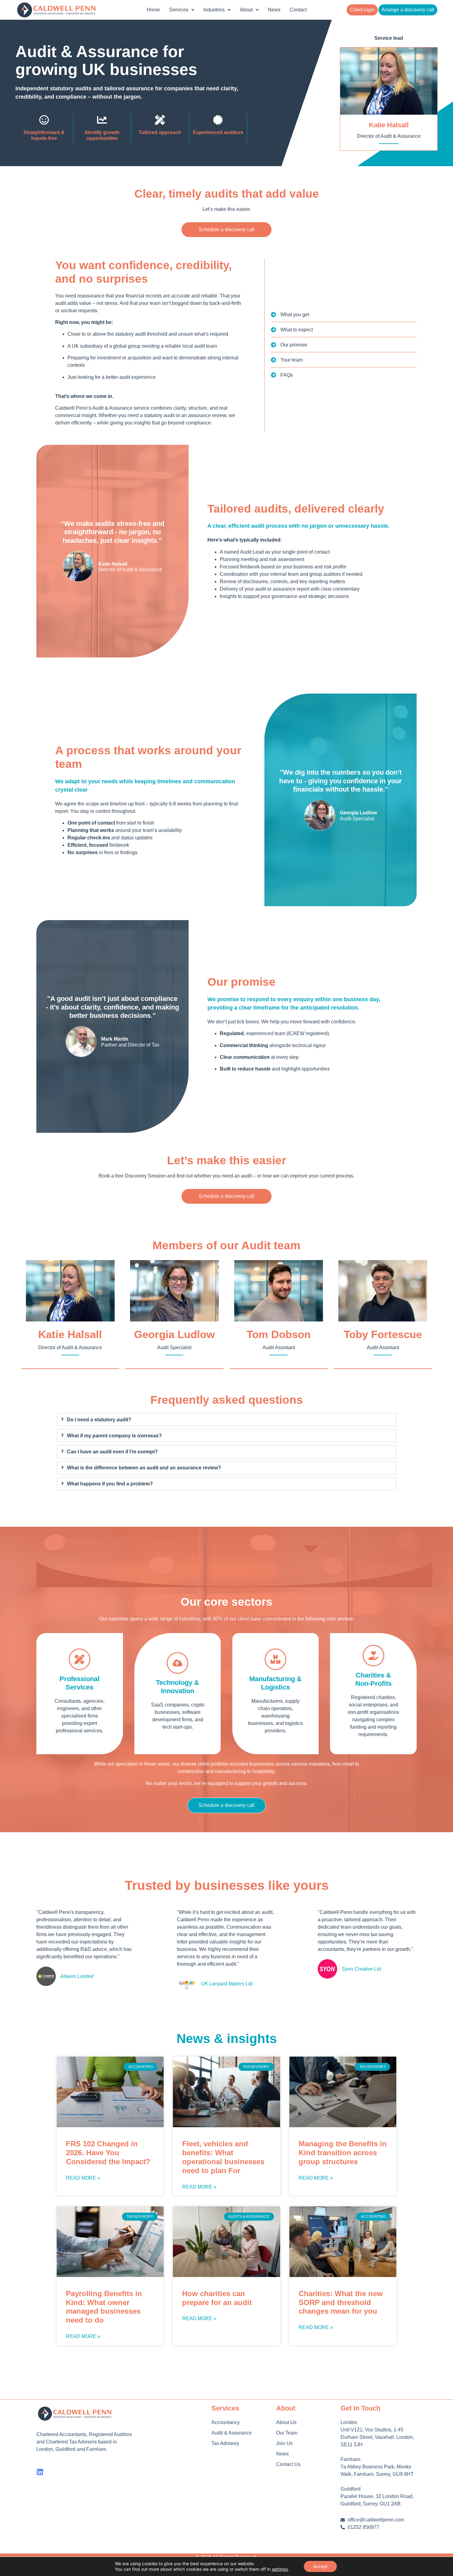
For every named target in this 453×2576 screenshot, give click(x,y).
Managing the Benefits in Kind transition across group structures (343, 2153)
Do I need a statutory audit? (99, 1420)
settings (280, 2569)
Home (153, 10)
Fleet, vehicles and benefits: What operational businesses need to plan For (223, 2157)
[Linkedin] (40, 2472)
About (246, 10)
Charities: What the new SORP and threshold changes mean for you (341, 2302)
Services (179, 10)
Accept (320, 2566)
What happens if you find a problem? (110, 1484)
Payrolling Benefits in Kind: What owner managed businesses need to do (104, 2307)
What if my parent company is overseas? (114, 1436)
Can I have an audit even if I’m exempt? (112, 1452)
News (274, 10)
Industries (214, 10)
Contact (298, 10)
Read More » (83, 2178)
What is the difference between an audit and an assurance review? (144, 1468)
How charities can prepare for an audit (218, 2298)
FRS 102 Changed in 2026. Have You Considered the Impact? (109, 2153)
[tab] (227, 1419)
